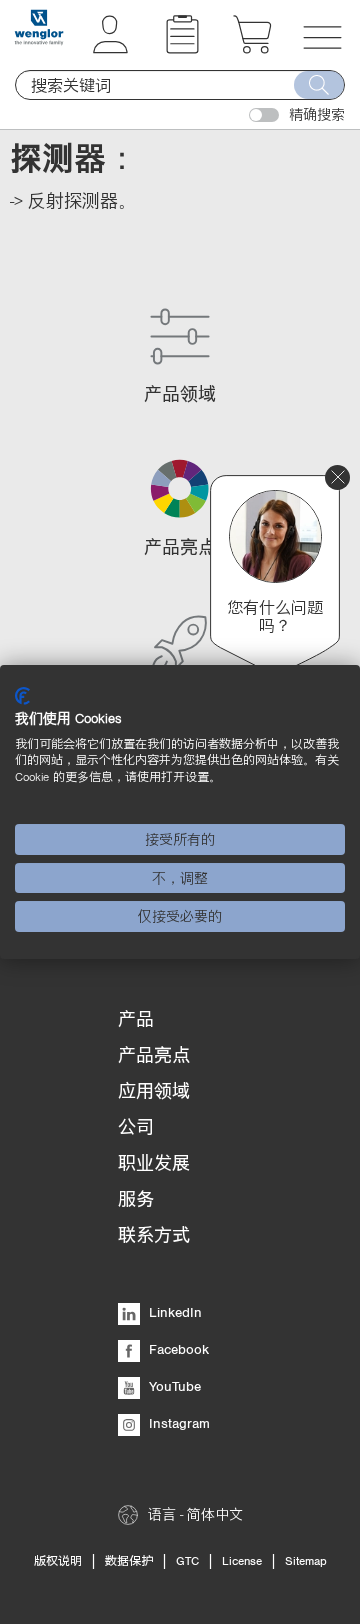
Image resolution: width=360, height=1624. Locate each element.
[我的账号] (110, 48)
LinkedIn (173, 1312)
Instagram (177, 1423)
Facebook (177, 1349)
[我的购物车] (252, 48)
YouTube (173, 1386)
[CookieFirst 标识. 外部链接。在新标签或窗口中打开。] (22, 696)
